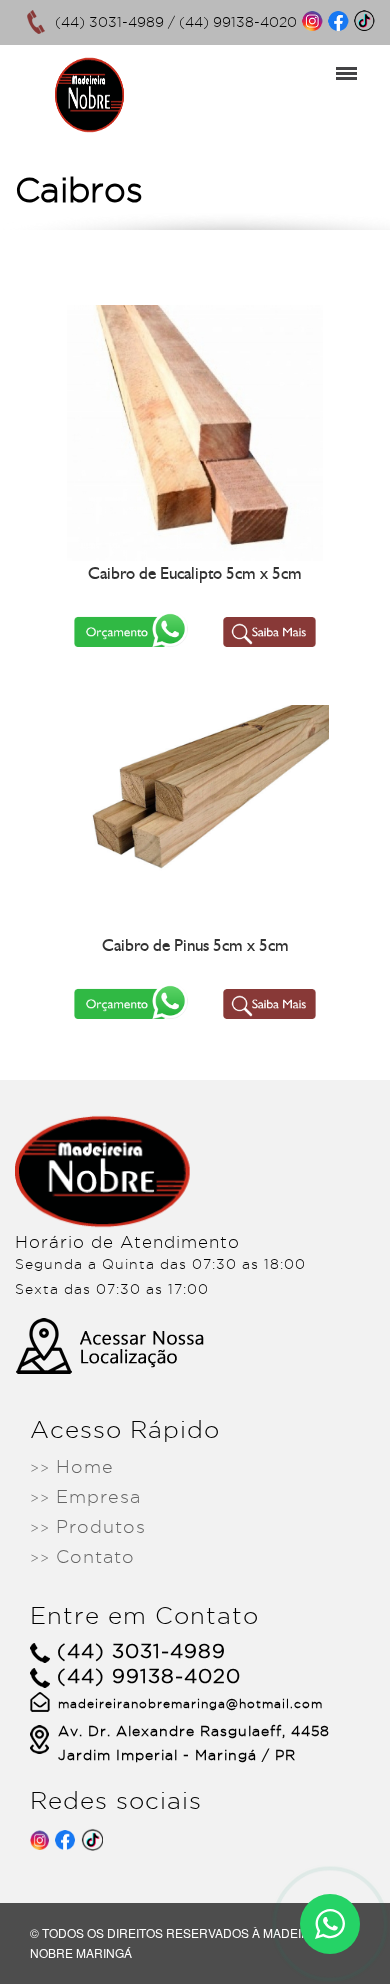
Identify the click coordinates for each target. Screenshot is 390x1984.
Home (72, 1466)
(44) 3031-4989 (109, 22)
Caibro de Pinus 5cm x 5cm (195, 945)
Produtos (88, 1526)
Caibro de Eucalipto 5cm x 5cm (195, 573)
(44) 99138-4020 (238, 22)
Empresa (85, 1496)
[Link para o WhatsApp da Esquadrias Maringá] (330, 1924)
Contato (82, 1556)
